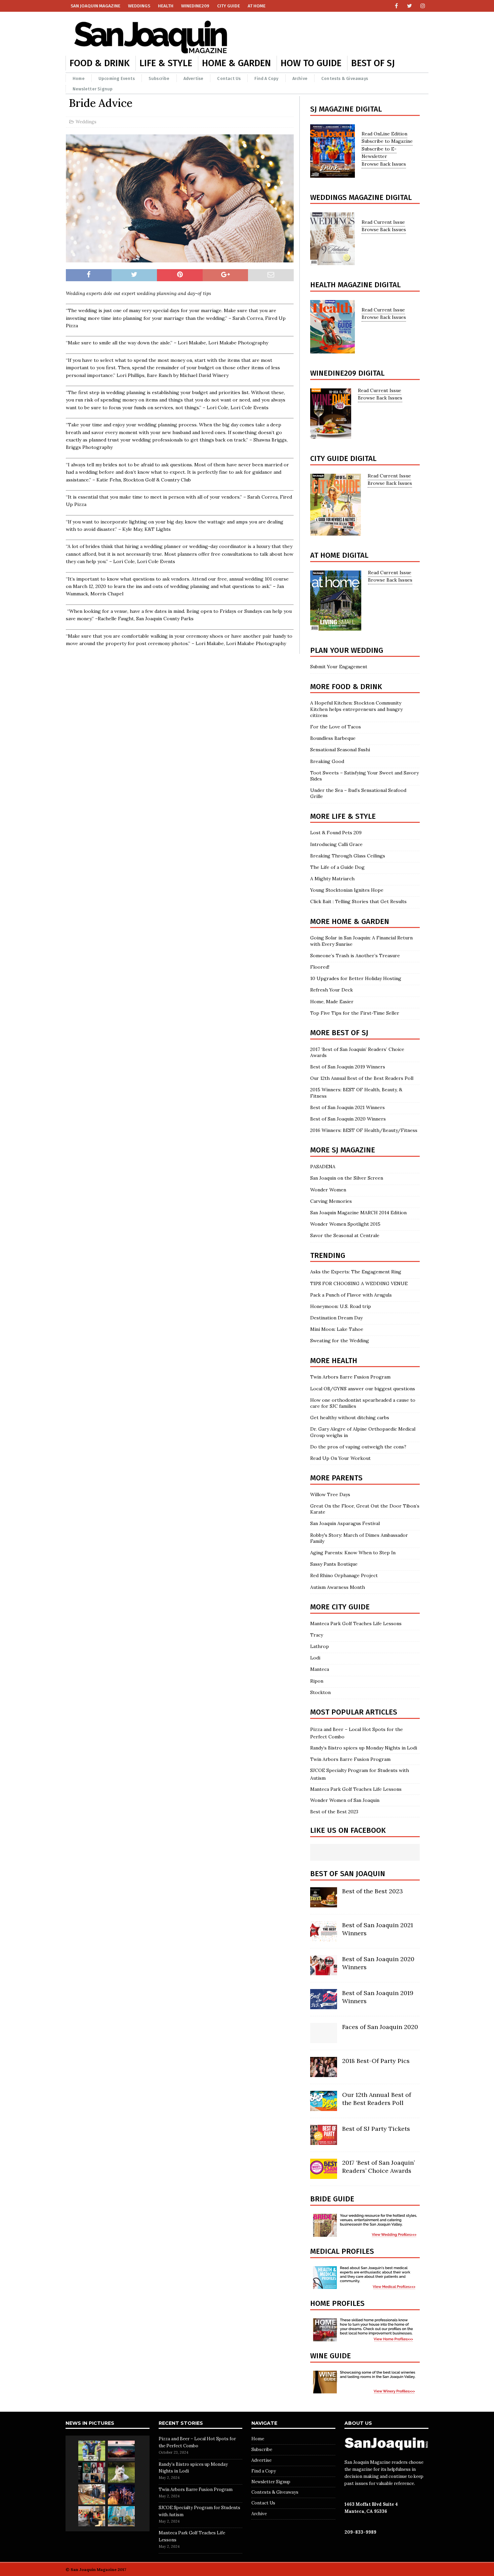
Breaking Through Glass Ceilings (348, 856)
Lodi (315, 1658)
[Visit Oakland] (121, 2516)
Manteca (320, 1669)
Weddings (139, 6)
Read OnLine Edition (384, 134)
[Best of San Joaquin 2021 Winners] (324, 1938)
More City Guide (340, 1607)
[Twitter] (409, 6)
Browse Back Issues (384, 164)
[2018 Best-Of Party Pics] (324, 2073)
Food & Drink (100, 63)
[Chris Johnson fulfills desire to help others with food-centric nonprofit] (92, 2494)
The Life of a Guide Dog (337, 867)
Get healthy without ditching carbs (350, 1418)
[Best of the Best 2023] (324, 1904)
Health (166, 6)
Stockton (320, 1692)
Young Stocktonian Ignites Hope (347, 890)
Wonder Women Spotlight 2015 (345, 1224)
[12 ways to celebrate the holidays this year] (121, 2494)
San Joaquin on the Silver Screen (347, 1178)
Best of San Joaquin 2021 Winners (347, 1107)
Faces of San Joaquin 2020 (380, 2027)
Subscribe (159, 78)
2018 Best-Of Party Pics (376, 2061)
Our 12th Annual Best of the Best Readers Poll (362, 1078)
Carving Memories (331, 1201)
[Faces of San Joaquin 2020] (324, 2039)
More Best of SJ (339, 1033)
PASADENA (323, 1167)
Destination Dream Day (336, 1318)
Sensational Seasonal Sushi (340, 750)
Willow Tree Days (330, 1494)
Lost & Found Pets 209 (336, 833)
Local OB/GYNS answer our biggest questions (363, 1389)
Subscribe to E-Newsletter (379, 153)
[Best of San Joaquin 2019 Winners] (324, 2005)
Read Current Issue (383, 222)
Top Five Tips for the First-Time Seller (355, 1013)
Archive (300, 78)
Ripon (317, 1681)
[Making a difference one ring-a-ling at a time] (92, 2516)
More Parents (336, 1478)
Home (79, 78)
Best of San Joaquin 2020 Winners (348, 1119)
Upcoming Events (117, 78)
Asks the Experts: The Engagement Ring (356, 1272)
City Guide (229, 6)
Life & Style (166, 63)
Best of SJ (373, 63)
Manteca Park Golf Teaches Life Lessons (356, 1623)
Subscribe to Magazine (387, 141)
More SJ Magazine (343, 1150)
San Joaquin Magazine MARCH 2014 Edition (358, 1213)
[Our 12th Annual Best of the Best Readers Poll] (324, 2107)
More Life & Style (343, 816)
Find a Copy (266, 78)
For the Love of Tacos (336, 727)
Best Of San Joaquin (348, 1874)
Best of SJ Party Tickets (376, 2129)
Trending (328, 1255)
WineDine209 (195, 6)
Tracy (317, 1635)
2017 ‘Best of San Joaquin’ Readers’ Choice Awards (378, 2166)
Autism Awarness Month (338, 1587)
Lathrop (320, 1646)
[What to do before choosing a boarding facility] (121, 2473)
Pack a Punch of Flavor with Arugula (351, 1295)
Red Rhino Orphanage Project (344, 1575)
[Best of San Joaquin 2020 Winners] (324, 1972)
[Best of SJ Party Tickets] (324, 2141)
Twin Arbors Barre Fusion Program (350, 1377)
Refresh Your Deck (332, 990)
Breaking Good (327, 761)
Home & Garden (236, 63)
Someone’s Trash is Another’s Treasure (355, 956)
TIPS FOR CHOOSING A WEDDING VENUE (359, 1283)
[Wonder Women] (92, 2473)
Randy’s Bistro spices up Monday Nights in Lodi (364, 1748)
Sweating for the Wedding (340, 1341)
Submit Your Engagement (339, 667)
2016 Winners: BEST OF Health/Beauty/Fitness (364, 1130)
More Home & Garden (350, 921)
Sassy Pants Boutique (334, 1564)
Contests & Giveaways (345, 78)
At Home (257, 6)
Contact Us (229, 78)
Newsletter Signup (93, 89)
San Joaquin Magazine (95, 6)
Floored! (320, 967)
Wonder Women (328, 1190)
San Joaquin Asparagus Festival (345, 1523)
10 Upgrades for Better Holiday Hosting (357, 978)
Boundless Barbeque (333, 738)
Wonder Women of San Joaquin (345, 1800)
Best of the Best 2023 (334, 1812)
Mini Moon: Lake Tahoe (337, 1329)
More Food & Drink (346, 687)
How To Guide (311, 63)
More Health (334, 1361)
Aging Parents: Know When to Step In (353, 1553)
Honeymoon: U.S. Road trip (341, 1306)
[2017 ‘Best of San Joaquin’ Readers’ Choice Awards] (324, 2175)
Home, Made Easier (332, 1002)
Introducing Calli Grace (336, 844)
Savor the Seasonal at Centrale (345, 1235)
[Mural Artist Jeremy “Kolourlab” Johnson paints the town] (121, 2451)
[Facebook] (396, 6)
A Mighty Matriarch (332, 879)
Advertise (194, 78)
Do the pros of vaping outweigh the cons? (358, 1447)
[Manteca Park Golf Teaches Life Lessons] (92, 2451)
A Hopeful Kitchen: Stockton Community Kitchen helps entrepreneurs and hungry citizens (356, 709)
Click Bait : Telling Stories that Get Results (358, 901)
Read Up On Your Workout (340, 1458)
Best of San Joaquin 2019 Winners (348, 1067)
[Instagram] (423, 6)
